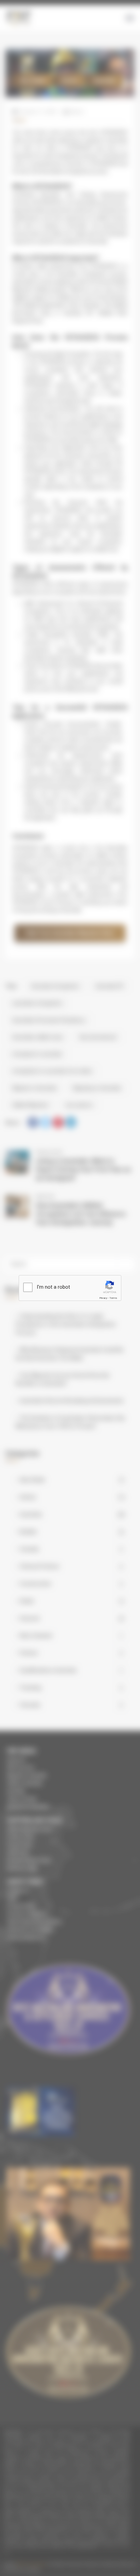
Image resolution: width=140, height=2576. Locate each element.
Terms (113, 1298)
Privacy (103, 1298)
